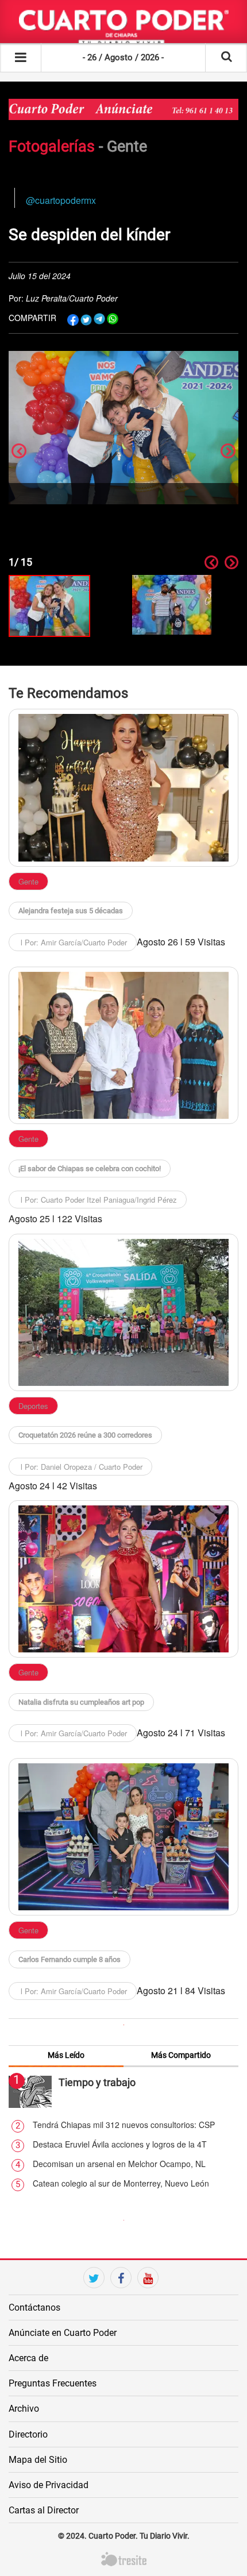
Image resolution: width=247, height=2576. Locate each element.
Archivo (24, 2409)
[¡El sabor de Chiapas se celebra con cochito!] (123, 1045)
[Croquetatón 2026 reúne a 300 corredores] (123, 1312)
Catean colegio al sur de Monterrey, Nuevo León (121, 2183)
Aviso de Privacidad (49, 2485)
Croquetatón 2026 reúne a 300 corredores (85, 1435)
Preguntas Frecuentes (53, 2383)
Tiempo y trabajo (97, 2082)
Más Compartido (181, 2055)
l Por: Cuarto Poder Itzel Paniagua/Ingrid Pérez (98, 1200)
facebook (121, 2298)
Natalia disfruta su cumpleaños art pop (81, 1702)
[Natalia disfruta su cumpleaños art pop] (123, 1579)
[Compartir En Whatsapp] (113, 319)
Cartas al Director (44, 2510)
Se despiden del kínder (89, 235)
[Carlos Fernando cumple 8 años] (123, 1837)
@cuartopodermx (61, 200)
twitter (94, 2298)
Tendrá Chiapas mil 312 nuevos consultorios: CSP (124, 2125)
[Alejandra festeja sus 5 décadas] (123, 787)
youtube (148, 2298)
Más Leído (66, 2055)
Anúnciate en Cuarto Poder (63, 2333)
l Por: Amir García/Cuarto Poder (73, 942)
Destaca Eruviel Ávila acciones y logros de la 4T (120, 2144)
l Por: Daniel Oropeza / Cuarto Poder (80, 1467)
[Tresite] (124, 2558)
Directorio (28, 2434)
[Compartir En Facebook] (73, 319)
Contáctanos (34, 2307)
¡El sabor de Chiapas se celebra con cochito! (90, 1169)
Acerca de (28, 2358)
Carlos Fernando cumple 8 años (70, 1959)
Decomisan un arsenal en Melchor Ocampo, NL (119, 2164)
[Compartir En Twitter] (86, 319)
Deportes (33, 1406)
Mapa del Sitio (38, 2460)
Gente (127, 146)
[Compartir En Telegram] (99, 319)
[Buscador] (226, 57)
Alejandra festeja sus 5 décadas (71, 911)
